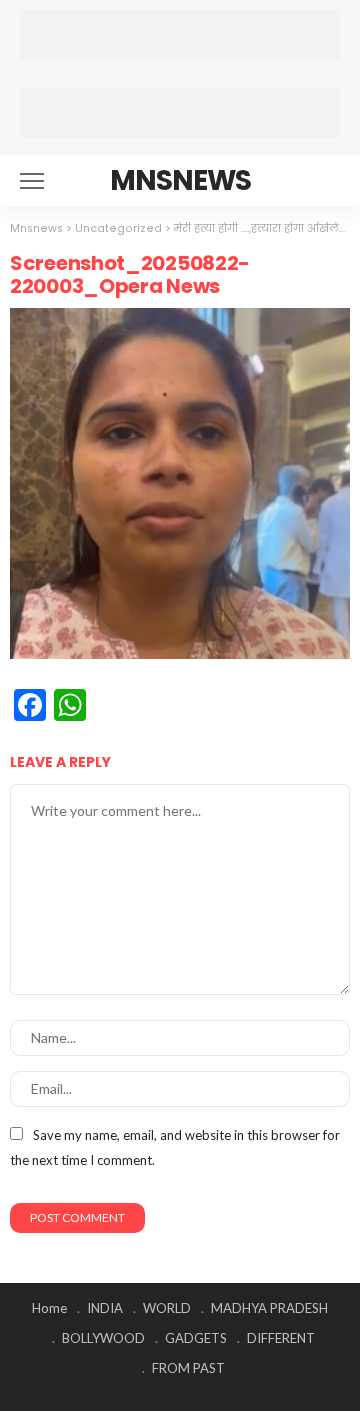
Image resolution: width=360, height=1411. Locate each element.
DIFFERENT (281, 1338)
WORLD (167, 1308)
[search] (324, 181)
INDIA (105, 1308)
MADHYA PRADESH (269, 1308)
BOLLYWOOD (103, 1338)
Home (49, 1308)
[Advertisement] (180, 35)
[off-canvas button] (32, 181)
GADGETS (196, 1338)
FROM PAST (188, 1368)
